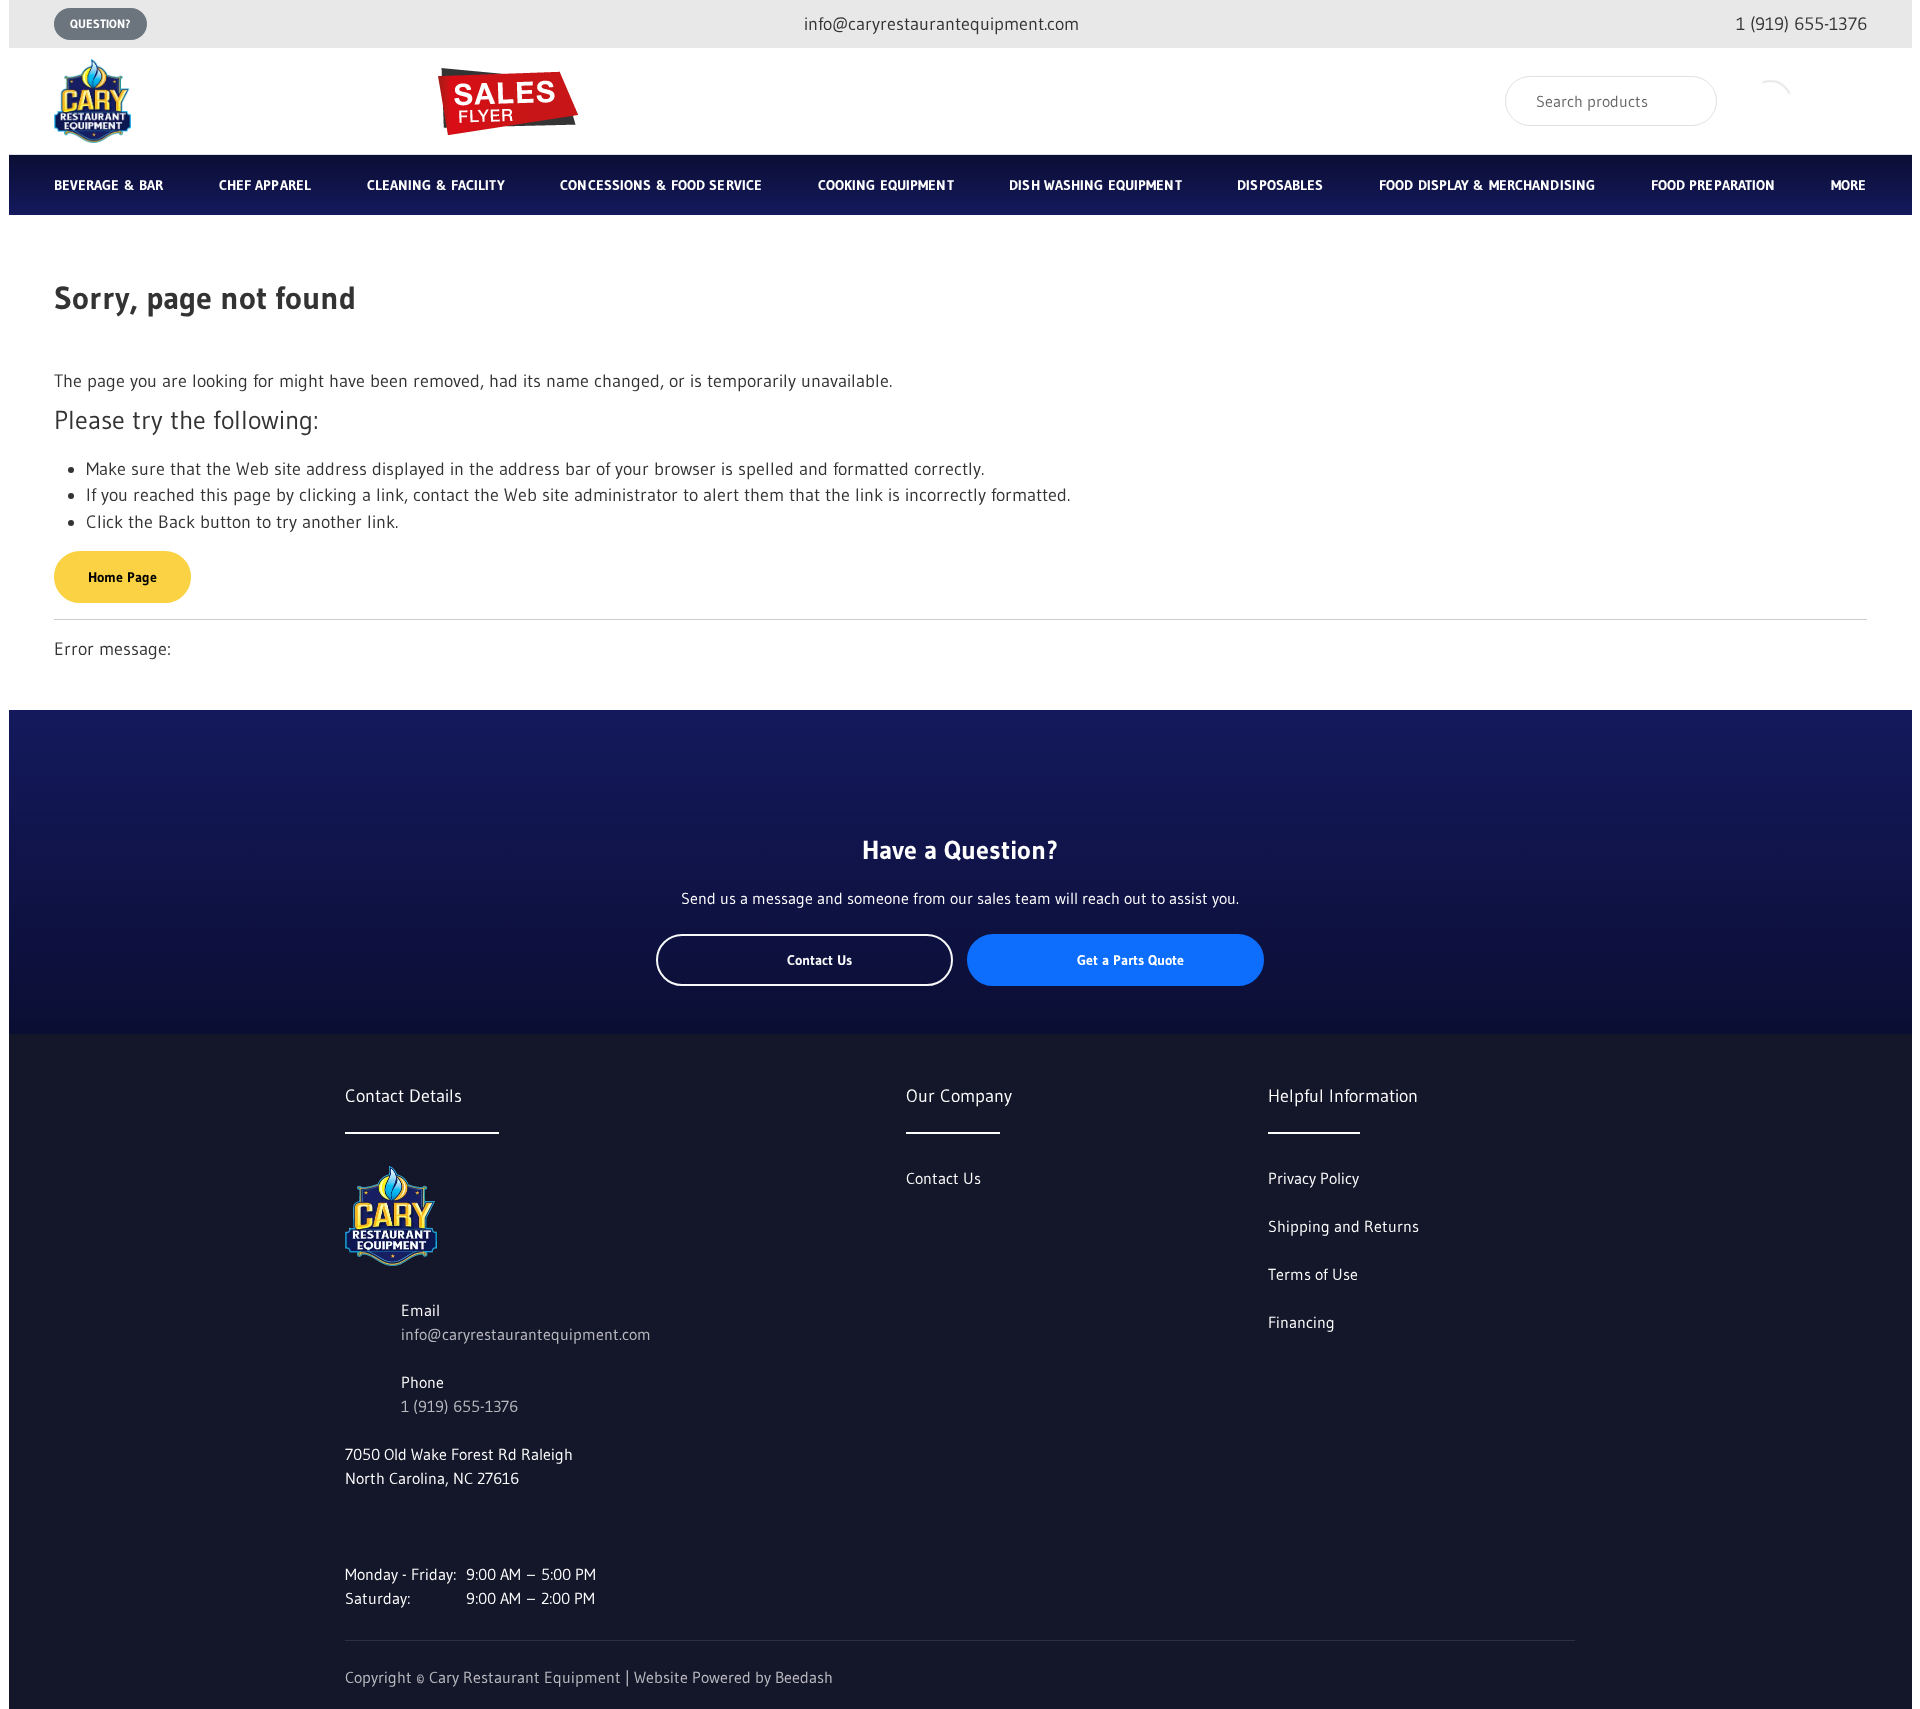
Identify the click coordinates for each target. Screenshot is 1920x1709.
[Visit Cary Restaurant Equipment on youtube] (396, 1526)
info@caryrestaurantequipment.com (526, 1334)
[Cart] (1845, 101)
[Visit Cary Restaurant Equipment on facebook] (354, 1526)
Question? (100, 23)
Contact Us (819, 960)
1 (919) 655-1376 (459, 1406)
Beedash (804, 1677)
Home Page (122, 577)
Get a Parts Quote (1130, 960)
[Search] (1688, 101)
